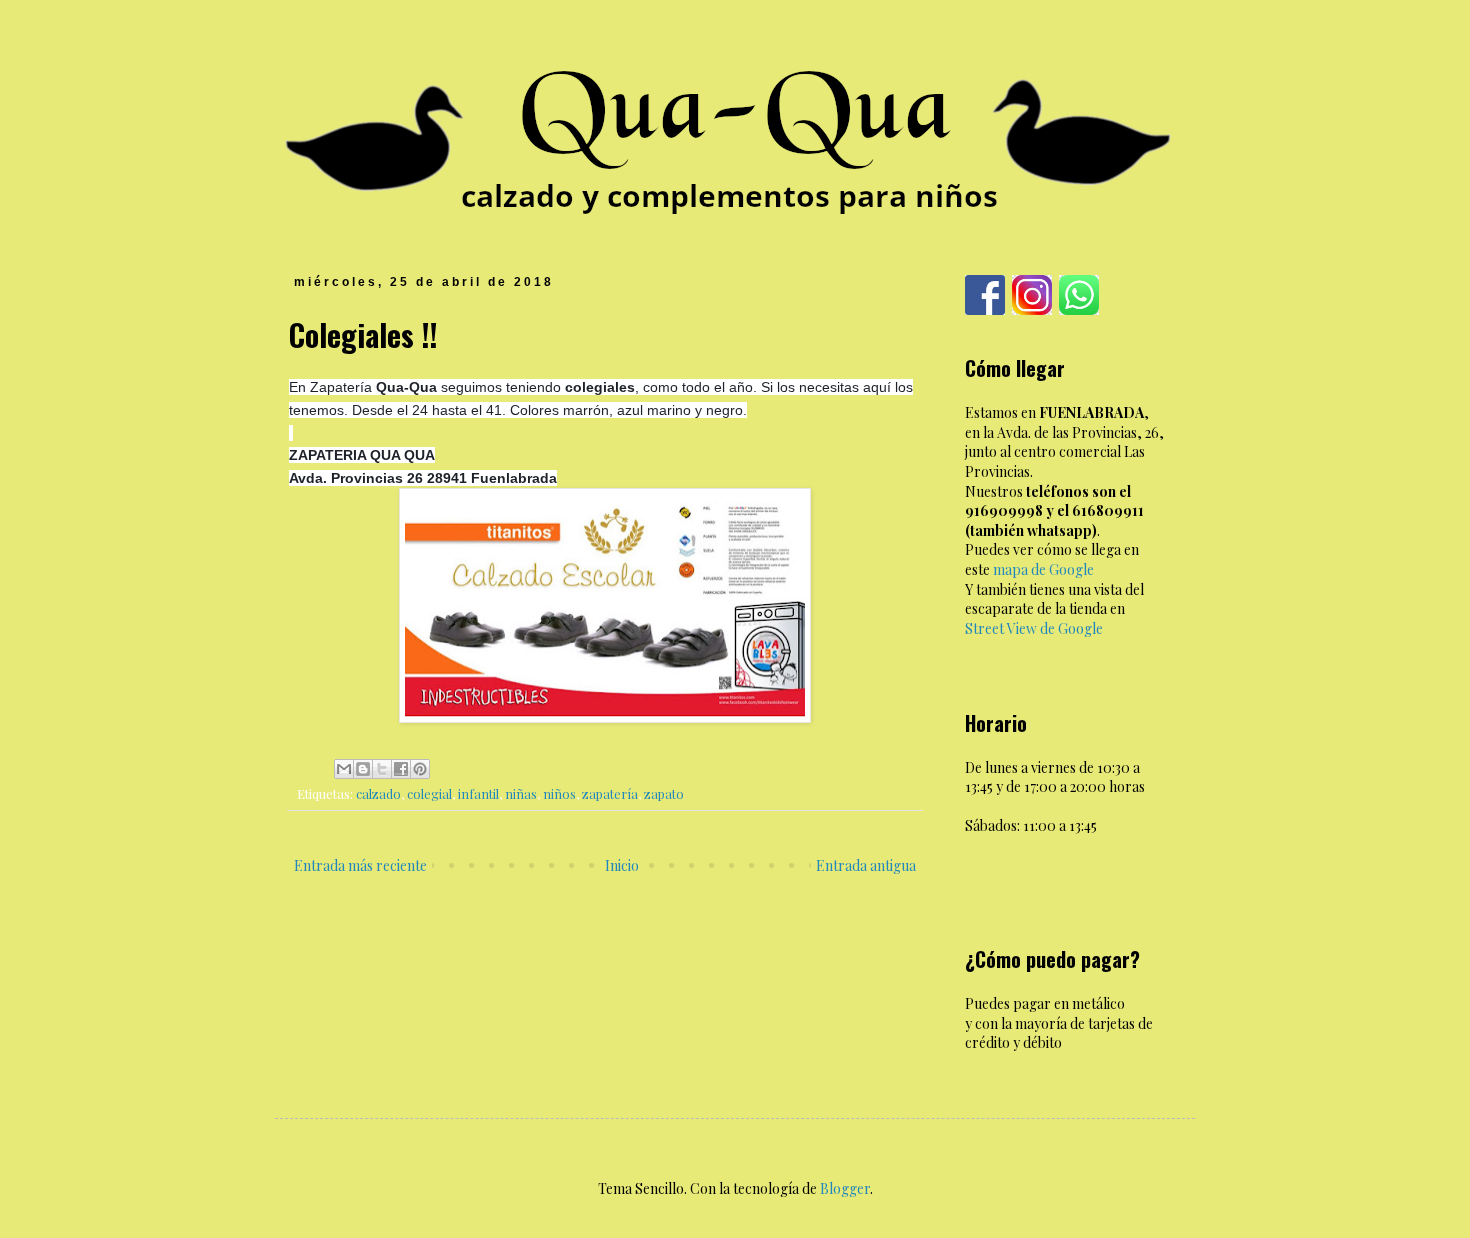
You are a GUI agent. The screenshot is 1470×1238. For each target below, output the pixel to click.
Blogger (845, 1188)
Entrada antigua (866, 865)
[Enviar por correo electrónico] (344, 769)
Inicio (622, 865)
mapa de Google (1043, 569)
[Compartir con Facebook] (401, 769)
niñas (521, 793)
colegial (429, 793)
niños (559, 793)
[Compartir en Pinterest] (420, 769)
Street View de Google (1034, 628)
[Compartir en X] (382, 769)
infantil (478, 793)
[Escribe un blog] (363, 769)
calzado (378, 793)
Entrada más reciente (360, 865)
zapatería (610, 793)
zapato (664, 793)
